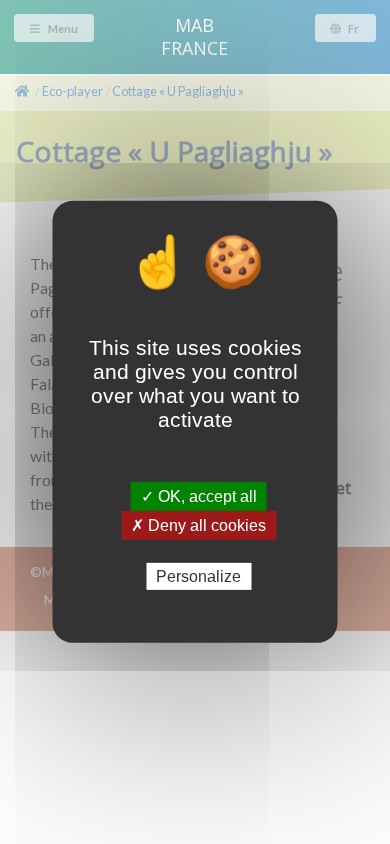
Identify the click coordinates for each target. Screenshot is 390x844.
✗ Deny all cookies (198, 525)
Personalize (198, 576)
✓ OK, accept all (199, 496)
